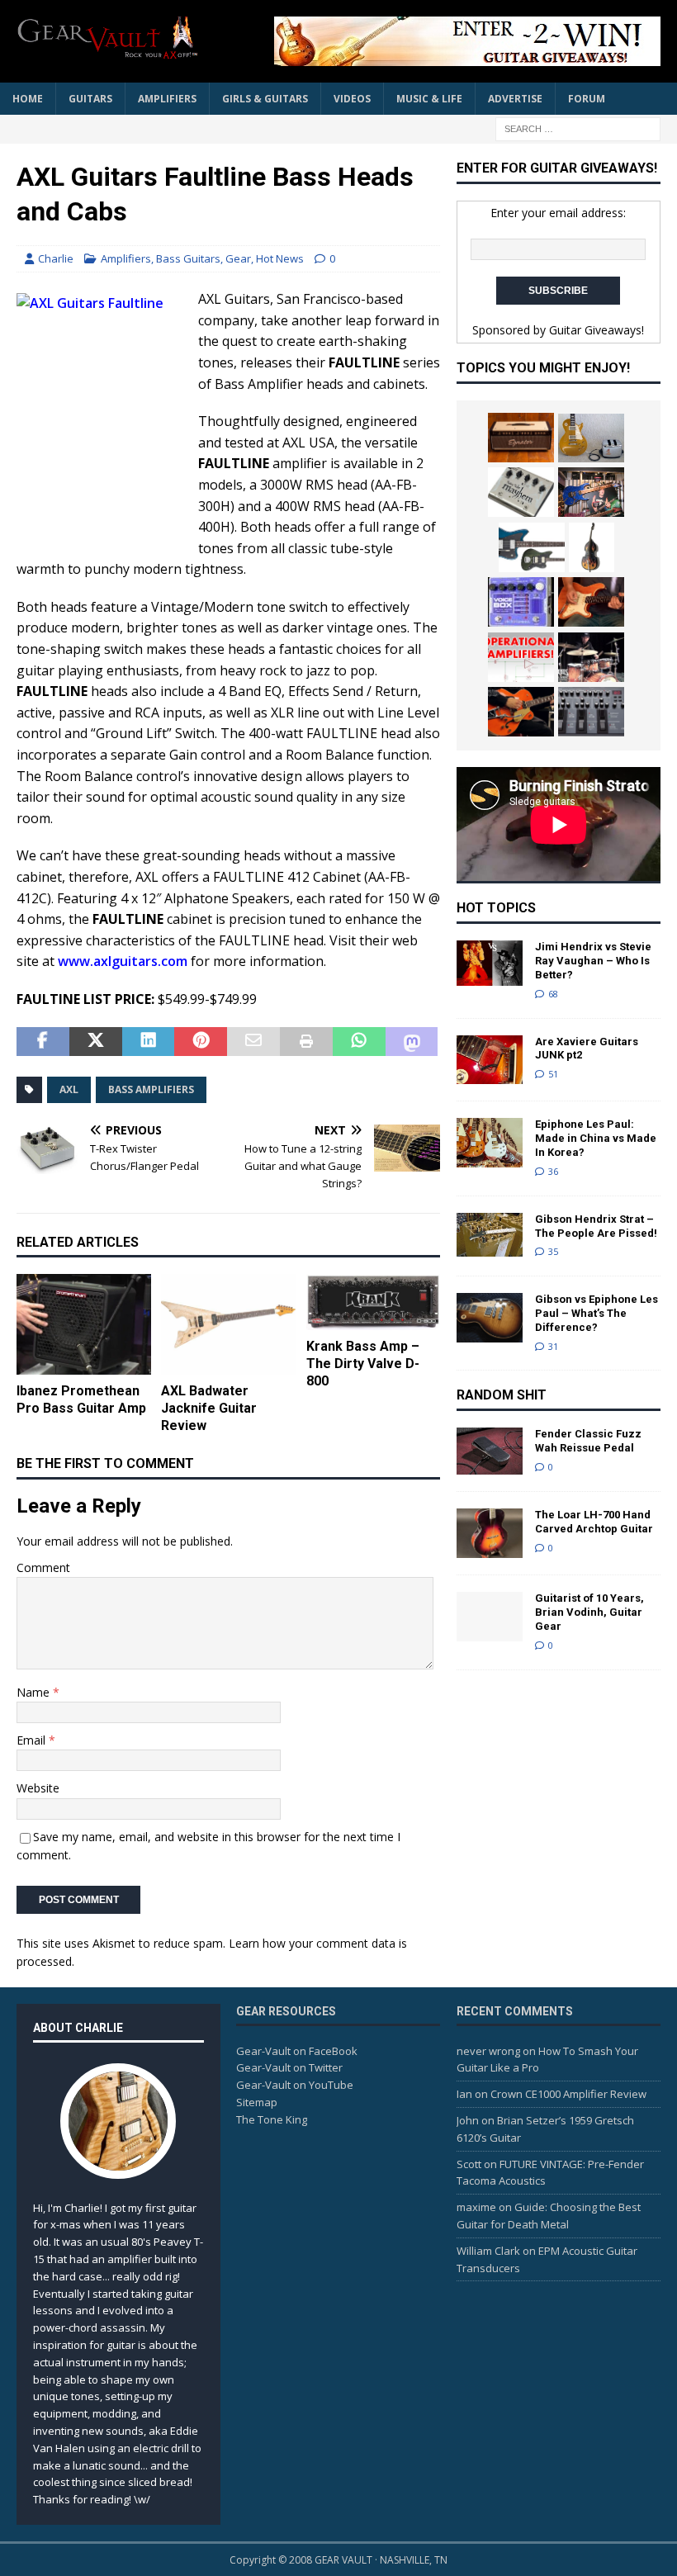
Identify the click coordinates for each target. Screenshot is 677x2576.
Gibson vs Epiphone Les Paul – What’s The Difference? (597, 1313)
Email (33, 1740)
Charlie (56, 258)
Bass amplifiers (151, 1089)
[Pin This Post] (201, 1042)
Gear (238, 258)
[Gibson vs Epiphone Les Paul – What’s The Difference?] (490, 1318)
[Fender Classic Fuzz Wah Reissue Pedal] (490, 1451)
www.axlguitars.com (123, 961)
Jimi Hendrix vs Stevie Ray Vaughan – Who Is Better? (593, 961)
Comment (43, 1567)
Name (35, 1692)
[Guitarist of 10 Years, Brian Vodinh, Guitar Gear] (490, 1617)
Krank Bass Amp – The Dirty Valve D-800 (363, 1364)
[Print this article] (306, 1042)
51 (553, 1074)
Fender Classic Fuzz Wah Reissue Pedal (588, 1441)
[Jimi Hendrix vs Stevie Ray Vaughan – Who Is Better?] (490, 963)
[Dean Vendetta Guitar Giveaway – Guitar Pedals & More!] (454, 41)
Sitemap (257, 2102)
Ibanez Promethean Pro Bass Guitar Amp (81, 1399)
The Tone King (272, 2119)
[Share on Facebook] (43, 1042)
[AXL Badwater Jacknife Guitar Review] (228, 1324)
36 (553, 1171)
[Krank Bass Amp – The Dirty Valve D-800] (374, 1302)
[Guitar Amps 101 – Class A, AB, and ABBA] (521, 657)
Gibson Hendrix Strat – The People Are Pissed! (596, 1226)
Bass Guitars (188, 258)
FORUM (587, 99)
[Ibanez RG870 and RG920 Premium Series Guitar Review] (591, 492)
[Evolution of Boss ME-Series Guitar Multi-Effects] (591, 712)
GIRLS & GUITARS (265, 99)
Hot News (280, 258)
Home (28, 99)
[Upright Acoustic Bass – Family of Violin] (592, 547)
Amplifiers (167, 99)
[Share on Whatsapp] (359, 1042)
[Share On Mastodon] (412, 1042)
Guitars (90, 99)
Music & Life (429, 99)
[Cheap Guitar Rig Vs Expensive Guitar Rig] (591, 438)
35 (553, 1251)
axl (69, 1089)
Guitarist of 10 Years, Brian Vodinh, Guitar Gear (589, 1612)
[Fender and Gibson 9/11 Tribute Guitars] (591, 602)
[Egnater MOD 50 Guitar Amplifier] (521, 438)
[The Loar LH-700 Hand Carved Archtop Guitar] (490, 1533)
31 (553, 1346)
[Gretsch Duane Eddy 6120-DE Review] (521, 712)
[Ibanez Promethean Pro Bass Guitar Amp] (84, 1324)
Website (38, 1788)
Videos (352, 99)
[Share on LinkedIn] (149, 1042)
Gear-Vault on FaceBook (297, 2051)
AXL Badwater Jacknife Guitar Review (209, 1408)
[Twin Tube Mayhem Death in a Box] (521, 492)
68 (553, 994)
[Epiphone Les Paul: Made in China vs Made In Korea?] (490, 1143)
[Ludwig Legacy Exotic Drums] (591, 657)
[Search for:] (578, 128)
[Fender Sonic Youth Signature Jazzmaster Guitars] (532, 547)
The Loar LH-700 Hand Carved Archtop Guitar (594, 1522)
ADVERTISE (515, 99)
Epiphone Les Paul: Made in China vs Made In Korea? (596, 1138)
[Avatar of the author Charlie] (118, 2162)
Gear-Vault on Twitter (289, 2067)
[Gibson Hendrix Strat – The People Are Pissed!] (490, 1235)
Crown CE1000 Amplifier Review (568, 2094)
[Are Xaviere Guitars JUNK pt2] (490, 1060)
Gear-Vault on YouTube (295, 2085)
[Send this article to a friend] (253, 1042)
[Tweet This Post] (96, 1042)
